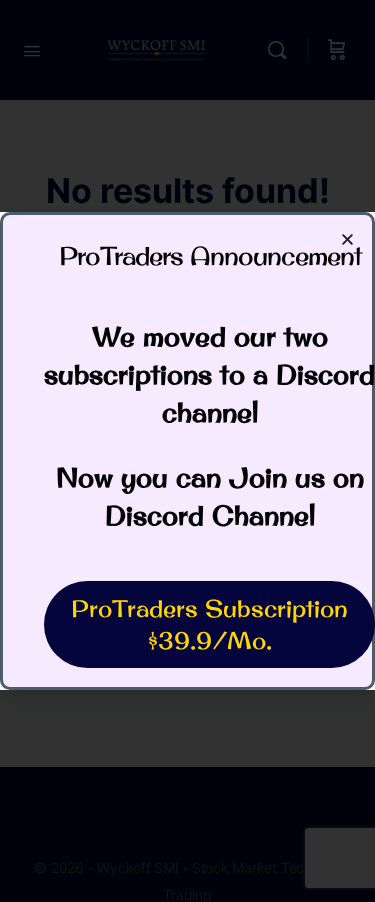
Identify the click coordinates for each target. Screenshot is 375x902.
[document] (187, 451)
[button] (347, 239)
